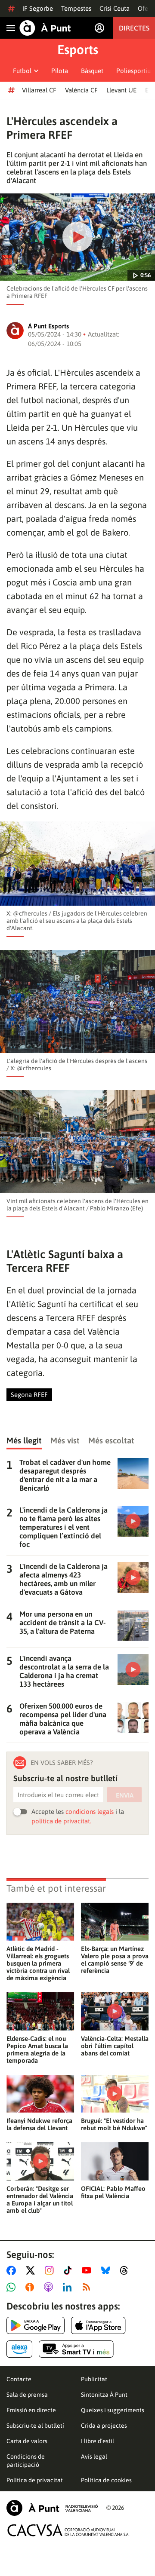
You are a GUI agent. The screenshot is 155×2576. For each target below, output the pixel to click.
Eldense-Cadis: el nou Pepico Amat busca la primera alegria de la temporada (37, 2049)
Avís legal (94, 2457)
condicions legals (90, 1812)
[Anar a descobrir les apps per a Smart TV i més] (76, 2349)
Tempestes (76, 8)
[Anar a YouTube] (88, 2270)
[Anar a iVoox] (31, 2287)
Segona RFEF (29, 1395)
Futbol (22, 71)
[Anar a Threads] (126, 2270)
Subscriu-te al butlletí (35, 2426)
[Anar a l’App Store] (98, 2325)
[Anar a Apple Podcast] (50, 2287)
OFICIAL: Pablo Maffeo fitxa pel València (113, 2192)
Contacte (19, 2379)
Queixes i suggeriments (113, 2410)
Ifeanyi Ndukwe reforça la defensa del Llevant (39, 2124)
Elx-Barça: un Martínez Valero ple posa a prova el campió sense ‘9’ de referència (115, 1960)
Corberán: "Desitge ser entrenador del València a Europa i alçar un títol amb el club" (40, 2199)
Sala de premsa (27, 2395)
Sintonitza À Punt (104, 2395)
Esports (78, 49)
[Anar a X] (32, 2270)
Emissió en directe (31, 2410)
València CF (81, 90)
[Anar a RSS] (88, 2287)
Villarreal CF (39, 90)
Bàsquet (92, 71)
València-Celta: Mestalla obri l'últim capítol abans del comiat (115, 2046)
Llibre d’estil (98, 2441)
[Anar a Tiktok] (70, 2270)
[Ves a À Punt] (45, 28)
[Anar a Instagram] (51, 2270)
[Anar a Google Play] (36, 2325)
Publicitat (94, 2379)
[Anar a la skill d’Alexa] (19, 2349)
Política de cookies (106, 2480)
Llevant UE (121, 90)
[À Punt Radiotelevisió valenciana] (52, 2508)
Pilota (60, 71)
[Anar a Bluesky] (107, 2270)
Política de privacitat (35, 2480)
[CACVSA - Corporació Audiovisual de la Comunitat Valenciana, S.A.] (68, 2530)
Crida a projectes (104, 2426)
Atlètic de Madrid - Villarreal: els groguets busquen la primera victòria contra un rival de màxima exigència (38, 1963)
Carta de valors (27, 2441)
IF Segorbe (38, 8)
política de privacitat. (61, 1821)
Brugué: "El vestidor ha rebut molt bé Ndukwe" (114, 2124)
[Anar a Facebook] (13, 2270)
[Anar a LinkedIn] (69, 2287)
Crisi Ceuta (115, 8)
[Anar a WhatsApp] (13, 2287)
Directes (134, 28)
